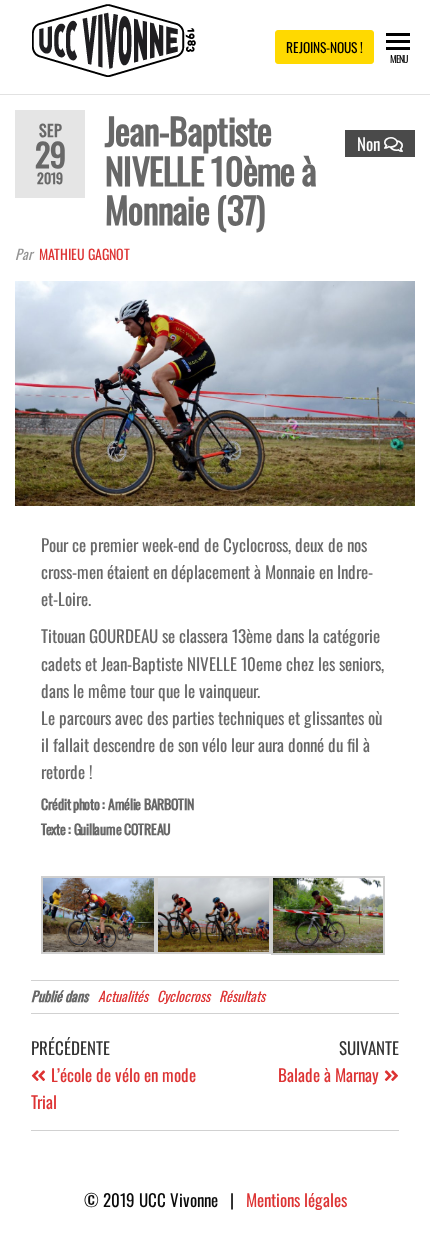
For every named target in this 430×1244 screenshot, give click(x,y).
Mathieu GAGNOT (84, 253)
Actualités (123, 995)
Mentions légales (296, 1199)
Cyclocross (183, 995)
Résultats (242, 995)
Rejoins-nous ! (324, 47)
